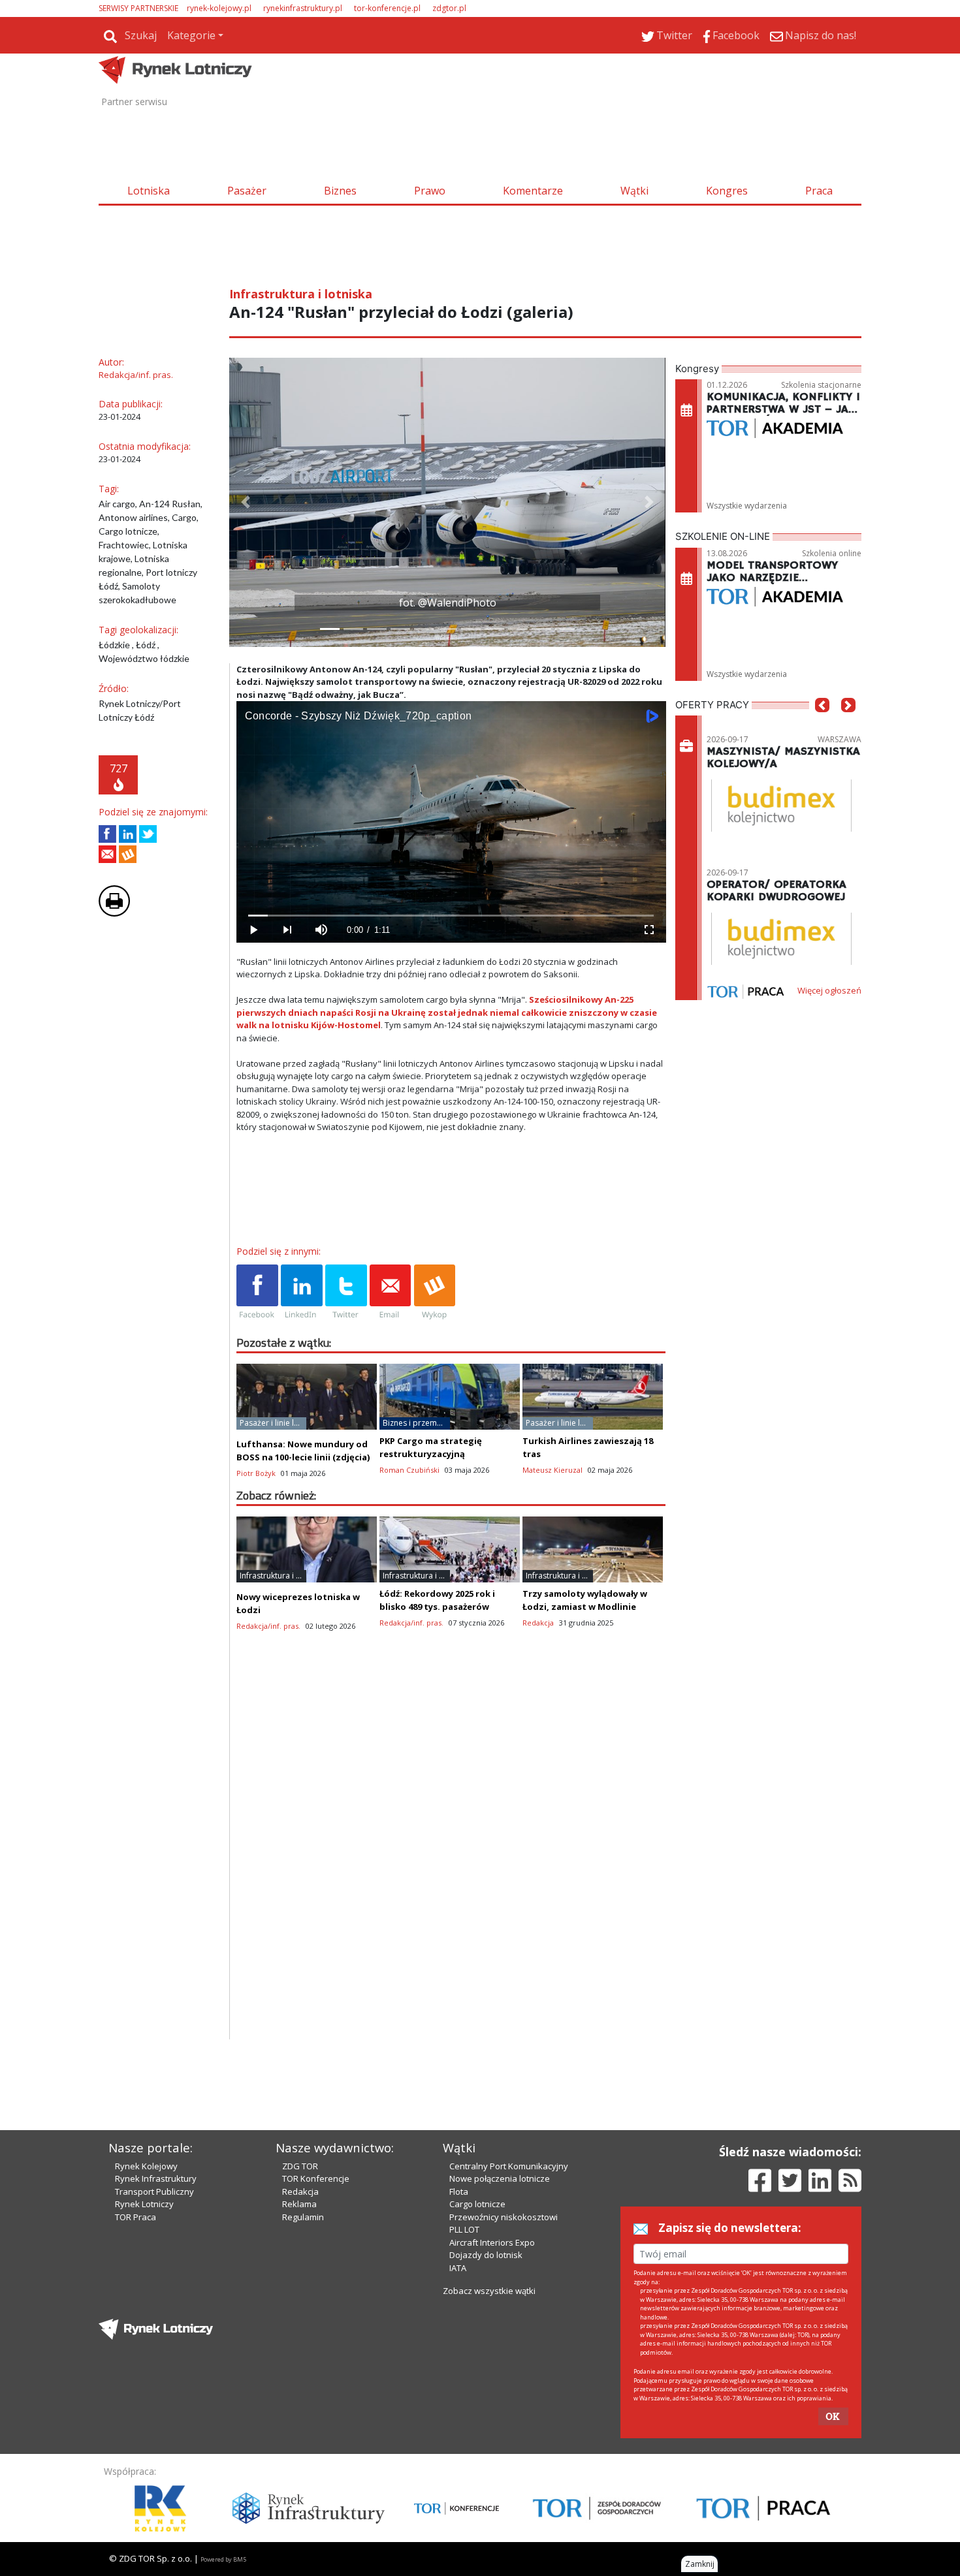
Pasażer (247, 191)
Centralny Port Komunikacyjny (509, 2166)
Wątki (634, 191)
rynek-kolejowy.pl (219, 8)
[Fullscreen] (648, 930)
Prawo (430, 191)
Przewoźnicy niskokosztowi (504, 2217)
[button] (246, 502)
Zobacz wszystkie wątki (489, 2291)
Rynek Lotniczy (144, 2204)
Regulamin (303, 2217)
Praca (819, 191)
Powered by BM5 (223, 2559)
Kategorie (191, 35)
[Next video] (287, 930)
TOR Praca (136, 2217)
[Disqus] (451, 1872)
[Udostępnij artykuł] (128, 834)
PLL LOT (464, 2229)
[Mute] (321, 930)
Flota (459, 2191)
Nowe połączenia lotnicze (500, 2178)
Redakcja (300, 2191)
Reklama (299, 2204)
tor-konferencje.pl (387, 8)
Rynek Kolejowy (146, 2166)
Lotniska (149, 191)
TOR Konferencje (316, 2178)
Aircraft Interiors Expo (492, 2242)
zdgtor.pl (449, 8)
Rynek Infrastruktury (156, 2178)
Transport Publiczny (154, 2191)
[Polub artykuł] (107, 834)
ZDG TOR (300, 2166)
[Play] (253, 930)
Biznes (340, 191)
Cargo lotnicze (477, 2204)
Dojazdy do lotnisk (486, 2255)
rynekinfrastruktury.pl (303, 8)
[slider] (451, 916)
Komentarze (533, 191)
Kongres (727, 191)
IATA (458, 2268)
